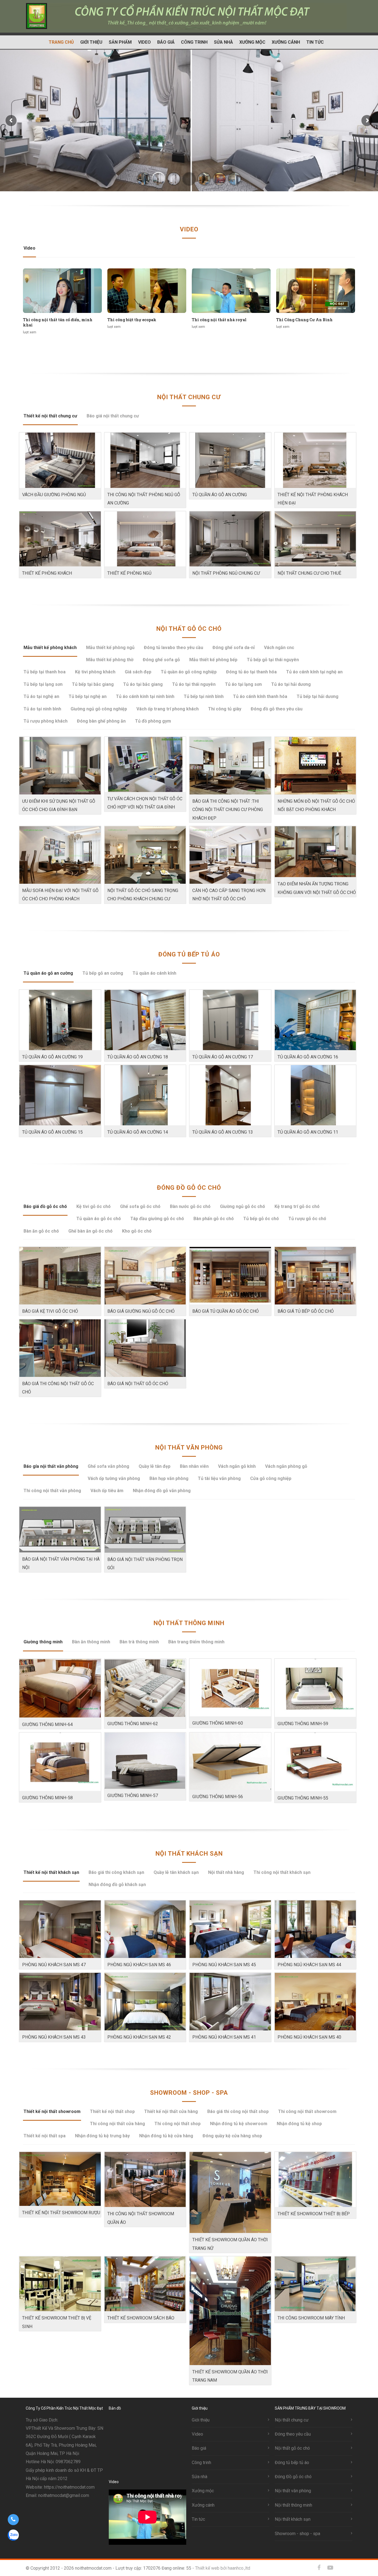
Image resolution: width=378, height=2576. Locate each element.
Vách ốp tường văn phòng (114, 1478)
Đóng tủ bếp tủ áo (189, 954)
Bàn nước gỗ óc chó (190, 1206)
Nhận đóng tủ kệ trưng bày (102, 2136)
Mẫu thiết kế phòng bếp (213, 660)
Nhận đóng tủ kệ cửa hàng (166, 2136)
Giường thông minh (43, 1642)
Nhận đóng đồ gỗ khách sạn (117, 1885)
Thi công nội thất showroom (307, 2111)
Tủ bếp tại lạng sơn (43, 684)
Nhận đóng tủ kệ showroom (239, 2124)
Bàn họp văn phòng (169, 1478)
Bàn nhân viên (194, 1466)
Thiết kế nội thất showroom (52, 2111)
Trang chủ (61, 42)
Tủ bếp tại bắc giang (93, 684)
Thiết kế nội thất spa (45, 2136)
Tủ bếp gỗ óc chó (261, 1219)
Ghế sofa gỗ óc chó (140, 1206)
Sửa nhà (223, 42)
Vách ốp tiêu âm (107, 1491)
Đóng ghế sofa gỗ (161, 660)
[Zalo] (341, 2568)
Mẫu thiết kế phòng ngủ (110, 648)
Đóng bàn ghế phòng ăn (101, 721)
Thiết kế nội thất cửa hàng (171, 2111)
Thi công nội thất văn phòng (52, 1491)
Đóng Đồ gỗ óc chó (189, 1188)
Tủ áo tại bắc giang (143, 684)
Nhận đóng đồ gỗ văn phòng (162, 1491)
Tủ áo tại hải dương (291, 684)
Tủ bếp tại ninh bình (204, 696)
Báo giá (166, 42)
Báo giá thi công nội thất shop (238, 2111)
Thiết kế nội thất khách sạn (51, 1872)
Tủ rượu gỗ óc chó (307, 1219)
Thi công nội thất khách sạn (282, 1872)
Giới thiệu (91, 42)
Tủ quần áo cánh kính (154, 973)
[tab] (29, 251)
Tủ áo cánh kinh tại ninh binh (145, 696)
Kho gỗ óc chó (137, 1231)
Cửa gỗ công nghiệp (271, 1478)
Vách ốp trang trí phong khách (168, 709)
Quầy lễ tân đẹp (155, 1466)
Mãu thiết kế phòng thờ (110, 660)
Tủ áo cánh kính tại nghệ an (314, 672)
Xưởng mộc (252, 42)
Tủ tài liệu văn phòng (219, 1478)
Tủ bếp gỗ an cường (103, 973)
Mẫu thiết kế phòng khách (50, 648)
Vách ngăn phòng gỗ (286, 1466)
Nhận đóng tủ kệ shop (299, 2124)
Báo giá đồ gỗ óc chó (45, 1206)
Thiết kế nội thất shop (112, 2111)
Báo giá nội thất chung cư (113, 416)
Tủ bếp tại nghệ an (88, 696)
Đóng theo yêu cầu (293, 2434)
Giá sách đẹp (138, 672)
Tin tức (315, 42)
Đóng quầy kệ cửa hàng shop (232, 2136)
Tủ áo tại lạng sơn (243, 684)
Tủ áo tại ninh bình (42, 709)
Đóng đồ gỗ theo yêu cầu (277, 709)
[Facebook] (319, 2568)
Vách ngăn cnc (279, 648)
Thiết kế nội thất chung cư (50, 416)
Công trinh (194, 42)
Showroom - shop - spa (189, 2093)
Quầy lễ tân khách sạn (176, 1872)
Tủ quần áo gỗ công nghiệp (189, 672)
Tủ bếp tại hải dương (318, 696)
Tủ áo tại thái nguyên (194, 684)
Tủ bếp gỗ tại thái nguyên (273, 660)
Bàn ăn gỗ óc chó (41, 1231)
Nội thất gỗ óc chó (189, 629)
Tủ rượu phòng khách (46, 721)
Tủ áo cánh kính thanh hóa (260, 696)
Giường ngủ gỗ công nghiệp (99, 709)
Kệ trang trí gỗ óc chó (297, 1206)
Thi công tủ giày (225, 709)
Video (144, 42)
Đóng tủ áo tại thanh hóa (251, 672)
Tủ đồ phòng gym (153, 721)
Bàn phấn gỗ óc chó (214, 1219)
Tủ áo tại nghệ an (41, 696)
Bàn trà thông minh (139, 1642)
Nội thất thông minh (189, 1623)
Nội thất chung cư (189, 397)
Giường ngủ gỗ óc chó (243, 1206)
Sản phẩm (120, 42)
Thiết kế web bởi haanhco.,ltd (223, 2568)
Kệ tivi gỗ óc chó (94, 1206)
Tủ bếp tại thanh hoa (45, 672)
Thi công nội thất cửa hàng (117, 2124)
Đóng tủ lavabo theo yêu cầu (174, 648)
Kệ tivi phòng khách (95, 672)
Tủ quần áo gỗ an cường (48, 973)
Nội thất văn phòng (189, 1447)
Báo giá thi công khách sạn (116, 1872)
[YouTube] (330, 2568)
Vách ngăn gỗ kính (237, 1466)
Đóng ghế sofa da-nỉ (234, 648)
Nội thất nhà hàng (226, 1872)
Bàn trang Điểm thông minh (196, 1642)
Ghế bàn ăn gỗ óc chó (90, 1231)
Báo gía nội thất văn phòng (51, 1466)
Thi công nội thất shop (178, 2124)
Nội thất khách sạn (189, 1854)
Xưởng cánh (286, 42)
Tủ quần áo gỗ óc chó (99, 1219)
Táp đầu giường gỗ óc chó (157, 1219)
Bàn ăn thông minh (91, 1642)
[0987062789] (13, 2520)
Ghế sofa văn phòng (108, 1466)
